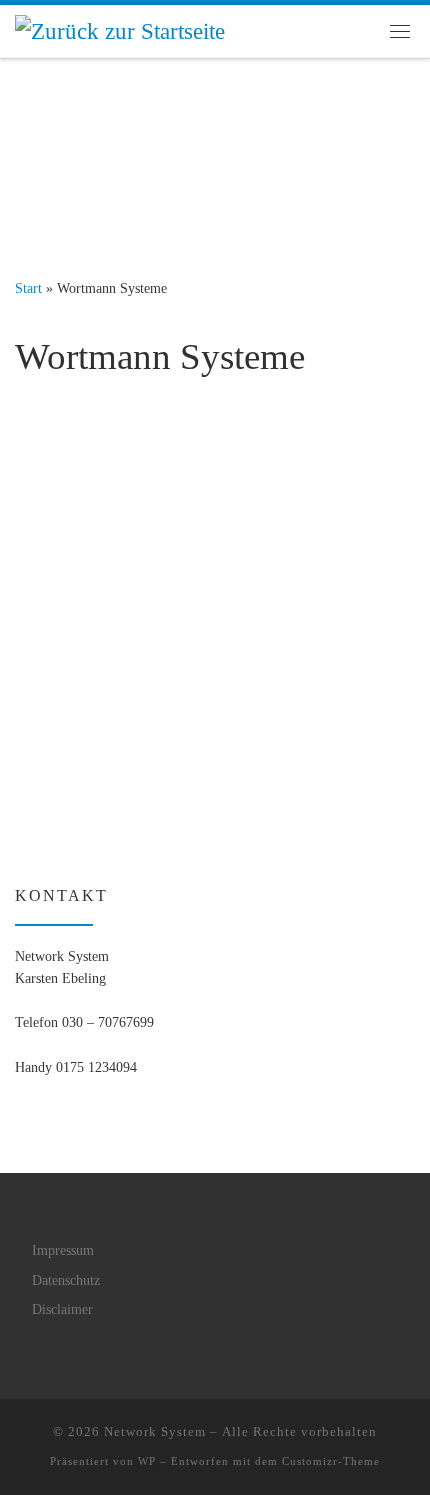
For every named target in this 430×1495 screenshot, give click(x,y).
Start (28, 288)
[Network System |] (120, 29)
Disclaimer (62, 1309)
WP (147, 1461)
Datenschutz (66, 1280)
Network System (155, 1431)
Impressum (63, 1250)
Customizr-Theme (331, 1461)
